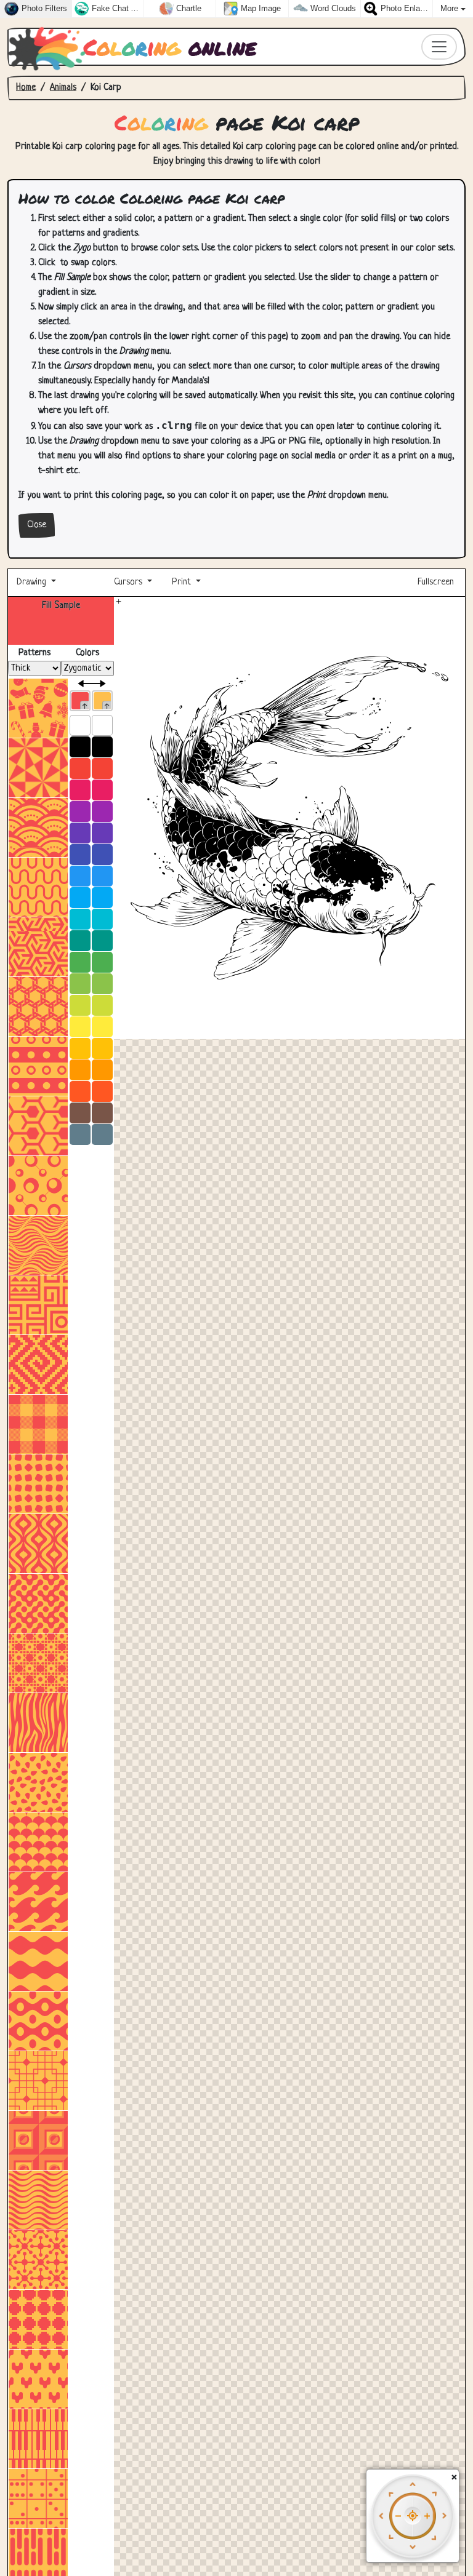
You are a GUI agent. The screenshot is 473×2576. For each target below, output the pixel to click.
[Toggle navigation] (439, 47)
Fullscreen (437, 582)
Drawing (33, 582)
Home (26, 88)
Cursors (128, 582)
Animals (63, 88)
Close (37, 525)
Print (181, 582)
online (170, 47)
